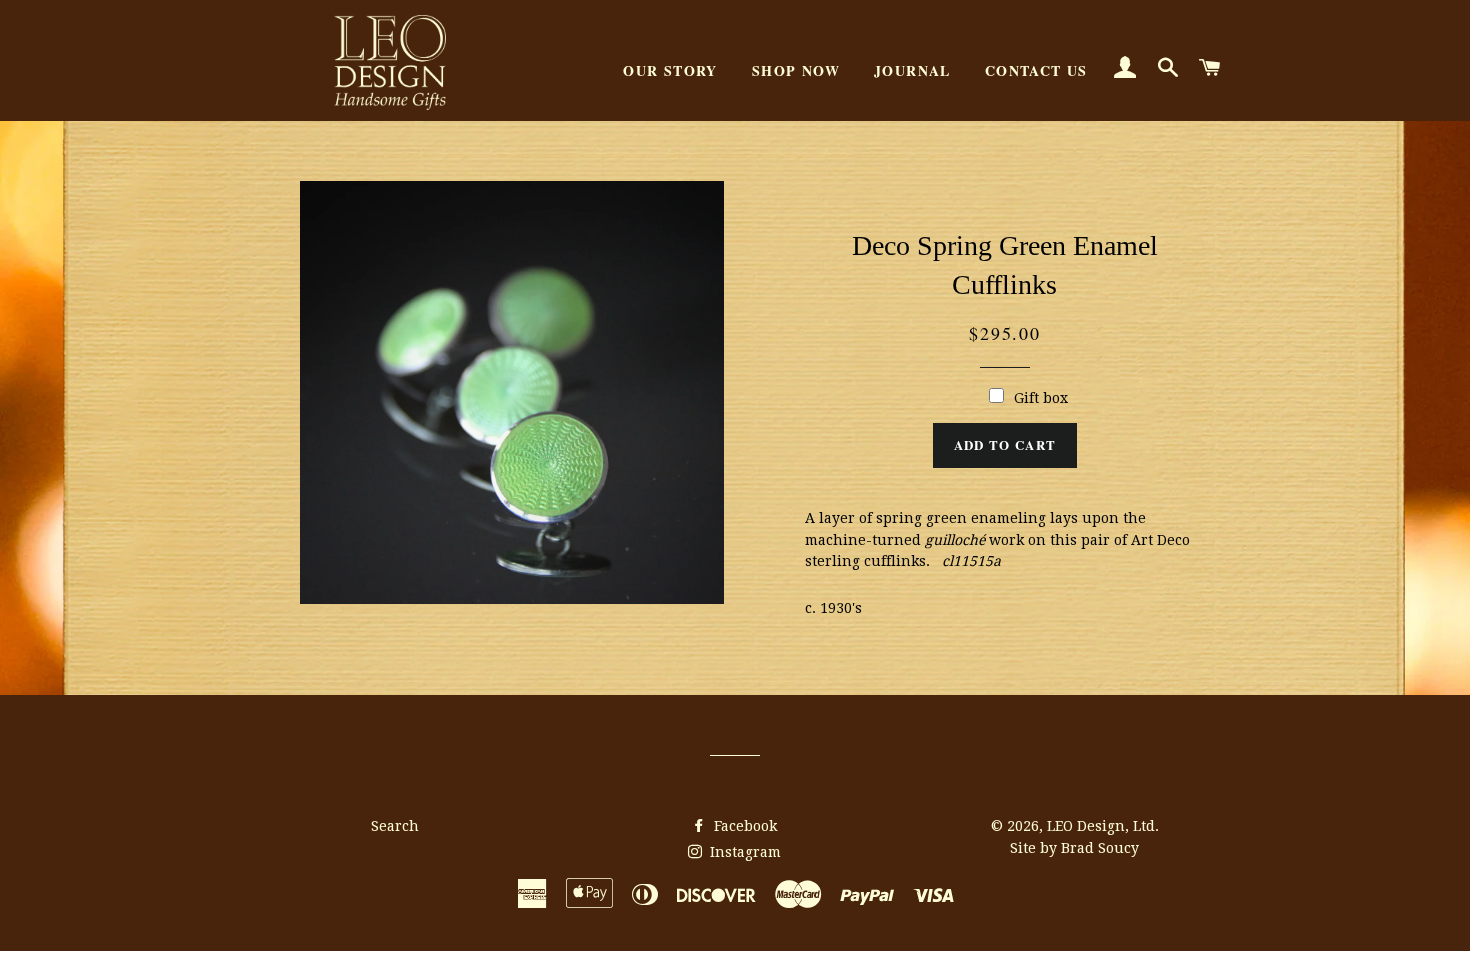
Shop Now (796, 70)
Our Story (670, 70)
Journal (912, 70)
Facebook (743, 826)
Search (395, 826)
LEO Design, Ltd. (1103, 826)
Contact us (1036, 70)
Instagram (743, 852)
